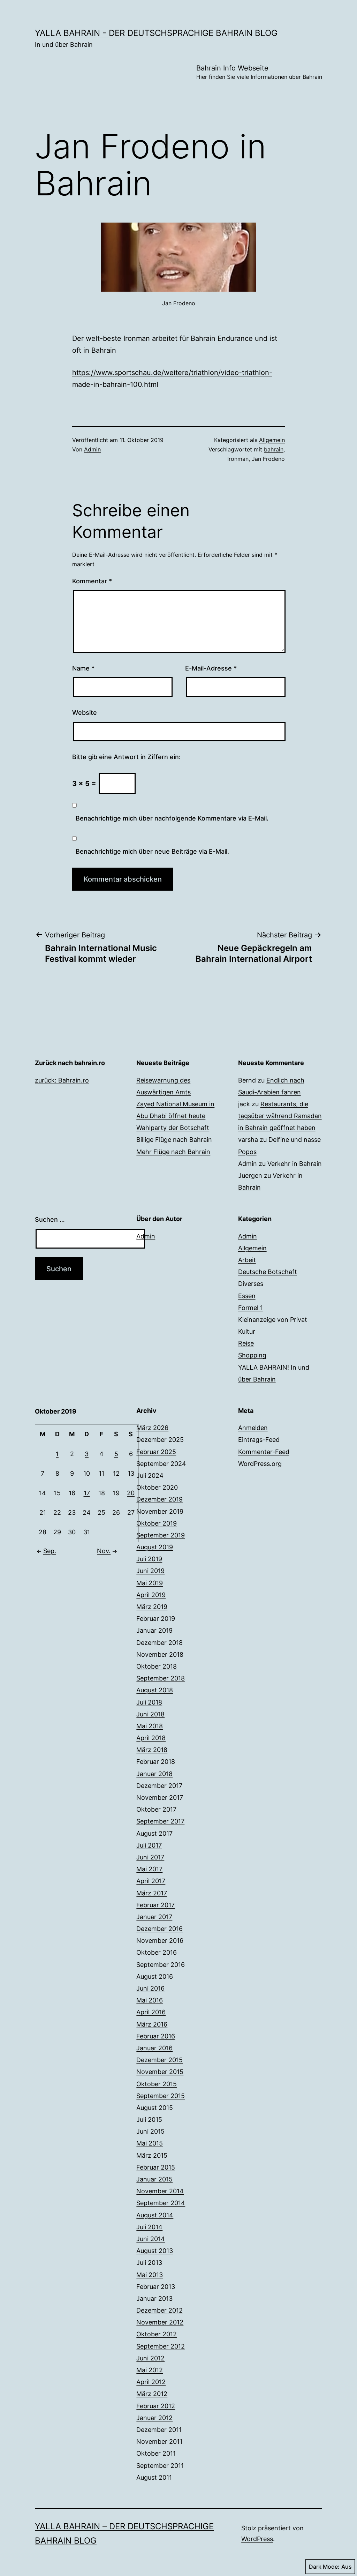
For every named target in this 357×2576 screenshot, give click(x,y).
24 (87, 1512)
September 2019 (161, 1535)
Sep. (50, 1551)
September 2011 (160, 2466)
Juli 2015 (149, 2120)
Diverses (251, 1284)
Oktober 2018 (157, 1666)
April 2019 (151, 1595)
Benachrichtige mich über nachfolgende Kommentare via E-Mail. (172, 818)
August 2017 (154, 1833)
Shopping (252, 1355)
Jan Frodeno (268, 459)
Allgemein (272, 440)
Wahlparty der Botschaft (173, 1128)
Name (83, 668)
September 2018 (161, 1678)
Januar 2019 (154, 1630)
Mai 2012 (150, 2370)
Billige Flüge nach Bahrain (174, 1140)
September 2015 (161, 2096)
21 (43, 1512)
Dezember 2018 (159, 1643)
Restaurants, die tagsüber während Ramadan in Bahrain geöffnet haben (280, 1116)
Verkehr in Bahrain (295, 1164)
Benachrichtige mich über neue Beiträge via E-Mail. (152, 851)
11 (101, 1473)
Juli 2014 (149, 2227)
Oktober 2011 (156, 2453)
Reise (246, 1343)
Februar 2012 (156, 2406)
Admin (92, 449)
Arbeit (247, 1260)
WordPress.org (260, 1464)
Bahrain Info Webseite (259, 72)
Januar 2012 (154, 2418)
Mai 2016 (150, 2000)
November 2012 (160, 2322)
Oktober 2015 (157, 2084)
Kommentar (92, 581)
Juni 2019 (150, 1571)
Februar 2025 (156, 1452)
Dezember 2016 (159, 1929)
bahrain (274, 449)
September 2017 (160, 1821)
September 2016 (161, 1965)
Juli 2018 (149, 1702)
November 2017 (160, 1798)
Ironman (238, 459)
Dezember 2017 (159, 1786)
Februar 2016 (156, 2036)
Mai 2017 (149, 1869)
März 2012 (152, 2394)
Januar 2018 (154, 1774)
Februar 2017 (155, 1905)
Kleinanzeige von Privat (273, 1320)
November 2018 (160, 1654)
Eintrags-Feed (259, 1440)
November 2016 (160, 1941)
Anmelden (253, 1428)
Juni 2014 (151, 2239)
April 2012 (151, 2382)
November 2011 (159, 2442)
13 (131, 1473)
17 (87, 1493)
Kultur (247, 1331)
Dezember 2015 (159, 2060)
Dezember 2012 (159, 2310)
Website (85, 713)
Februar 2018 (156, 1762)
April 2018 (151, 1738)
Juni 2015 (150, 2131)
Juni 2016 (150, 1988)
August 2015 (155, 2108)
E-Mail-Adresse (211, 668)
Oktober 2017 (156, 1809)
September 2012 (161, 2346)
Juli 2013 (149, 2263)
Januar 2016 (154, 2048)
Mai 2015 (150, 2143)
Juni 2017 (150, 1857)
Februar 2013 (156, 2287)
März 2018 (152, 1750)
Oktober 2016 (157, 1952)
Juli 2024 (150, 1476)
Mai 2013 (150, 2275)
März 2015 (152, 2155)
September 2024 (161, 1464)
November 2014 (160, 2191)
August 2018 (155, 1690)
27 (131, 1512)
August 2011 (154, 2477)
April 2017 (151, 1881)
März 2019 (152, 1607)
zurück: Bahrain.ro (62, 1080)
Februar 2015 (156, 2167)
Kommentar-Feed (264, 1452)
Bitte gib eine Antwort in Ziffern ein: (126, 757)
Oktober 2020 (157, 1487)
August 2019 (155, 1547)
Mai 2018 (150, 1726)
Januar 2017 (154, 1917)
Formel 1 (250, 1308)
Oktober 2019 (157, 1523)
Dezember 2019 (159, 1499)
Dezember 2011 (159, 2430)
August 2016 (155, 1976)
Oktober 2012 (157, 2334)
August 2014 (155, 2215)
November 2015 (160, 2072)
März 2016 (152, 2024)
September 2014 (161, 2203)
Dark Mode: (324, 2567)
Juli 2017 (149, 1845)
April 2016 (151, 2012)
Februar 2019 (156, 1619)
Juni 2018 (150, 1714)
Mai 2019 (150, 1583)
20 (131, 1493)
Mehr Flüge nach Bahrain (173, 1152)
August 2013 (155, 2251)
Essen (247, 1296)
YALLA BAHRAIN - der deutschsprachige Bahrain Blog (156, 33)
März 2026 (152, 1428)
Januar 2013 (154, 2298)
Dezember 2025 (160, 1440)
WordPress (257, 2539)
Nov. (104, 1551)
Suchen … (50, 1219)
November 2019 (160, 1511)
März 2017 (152, 1893)
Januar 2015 (154, 2179)
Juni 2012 (150, 2358)
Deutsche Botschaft (268, 1272)
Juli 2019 (149, 1559)
